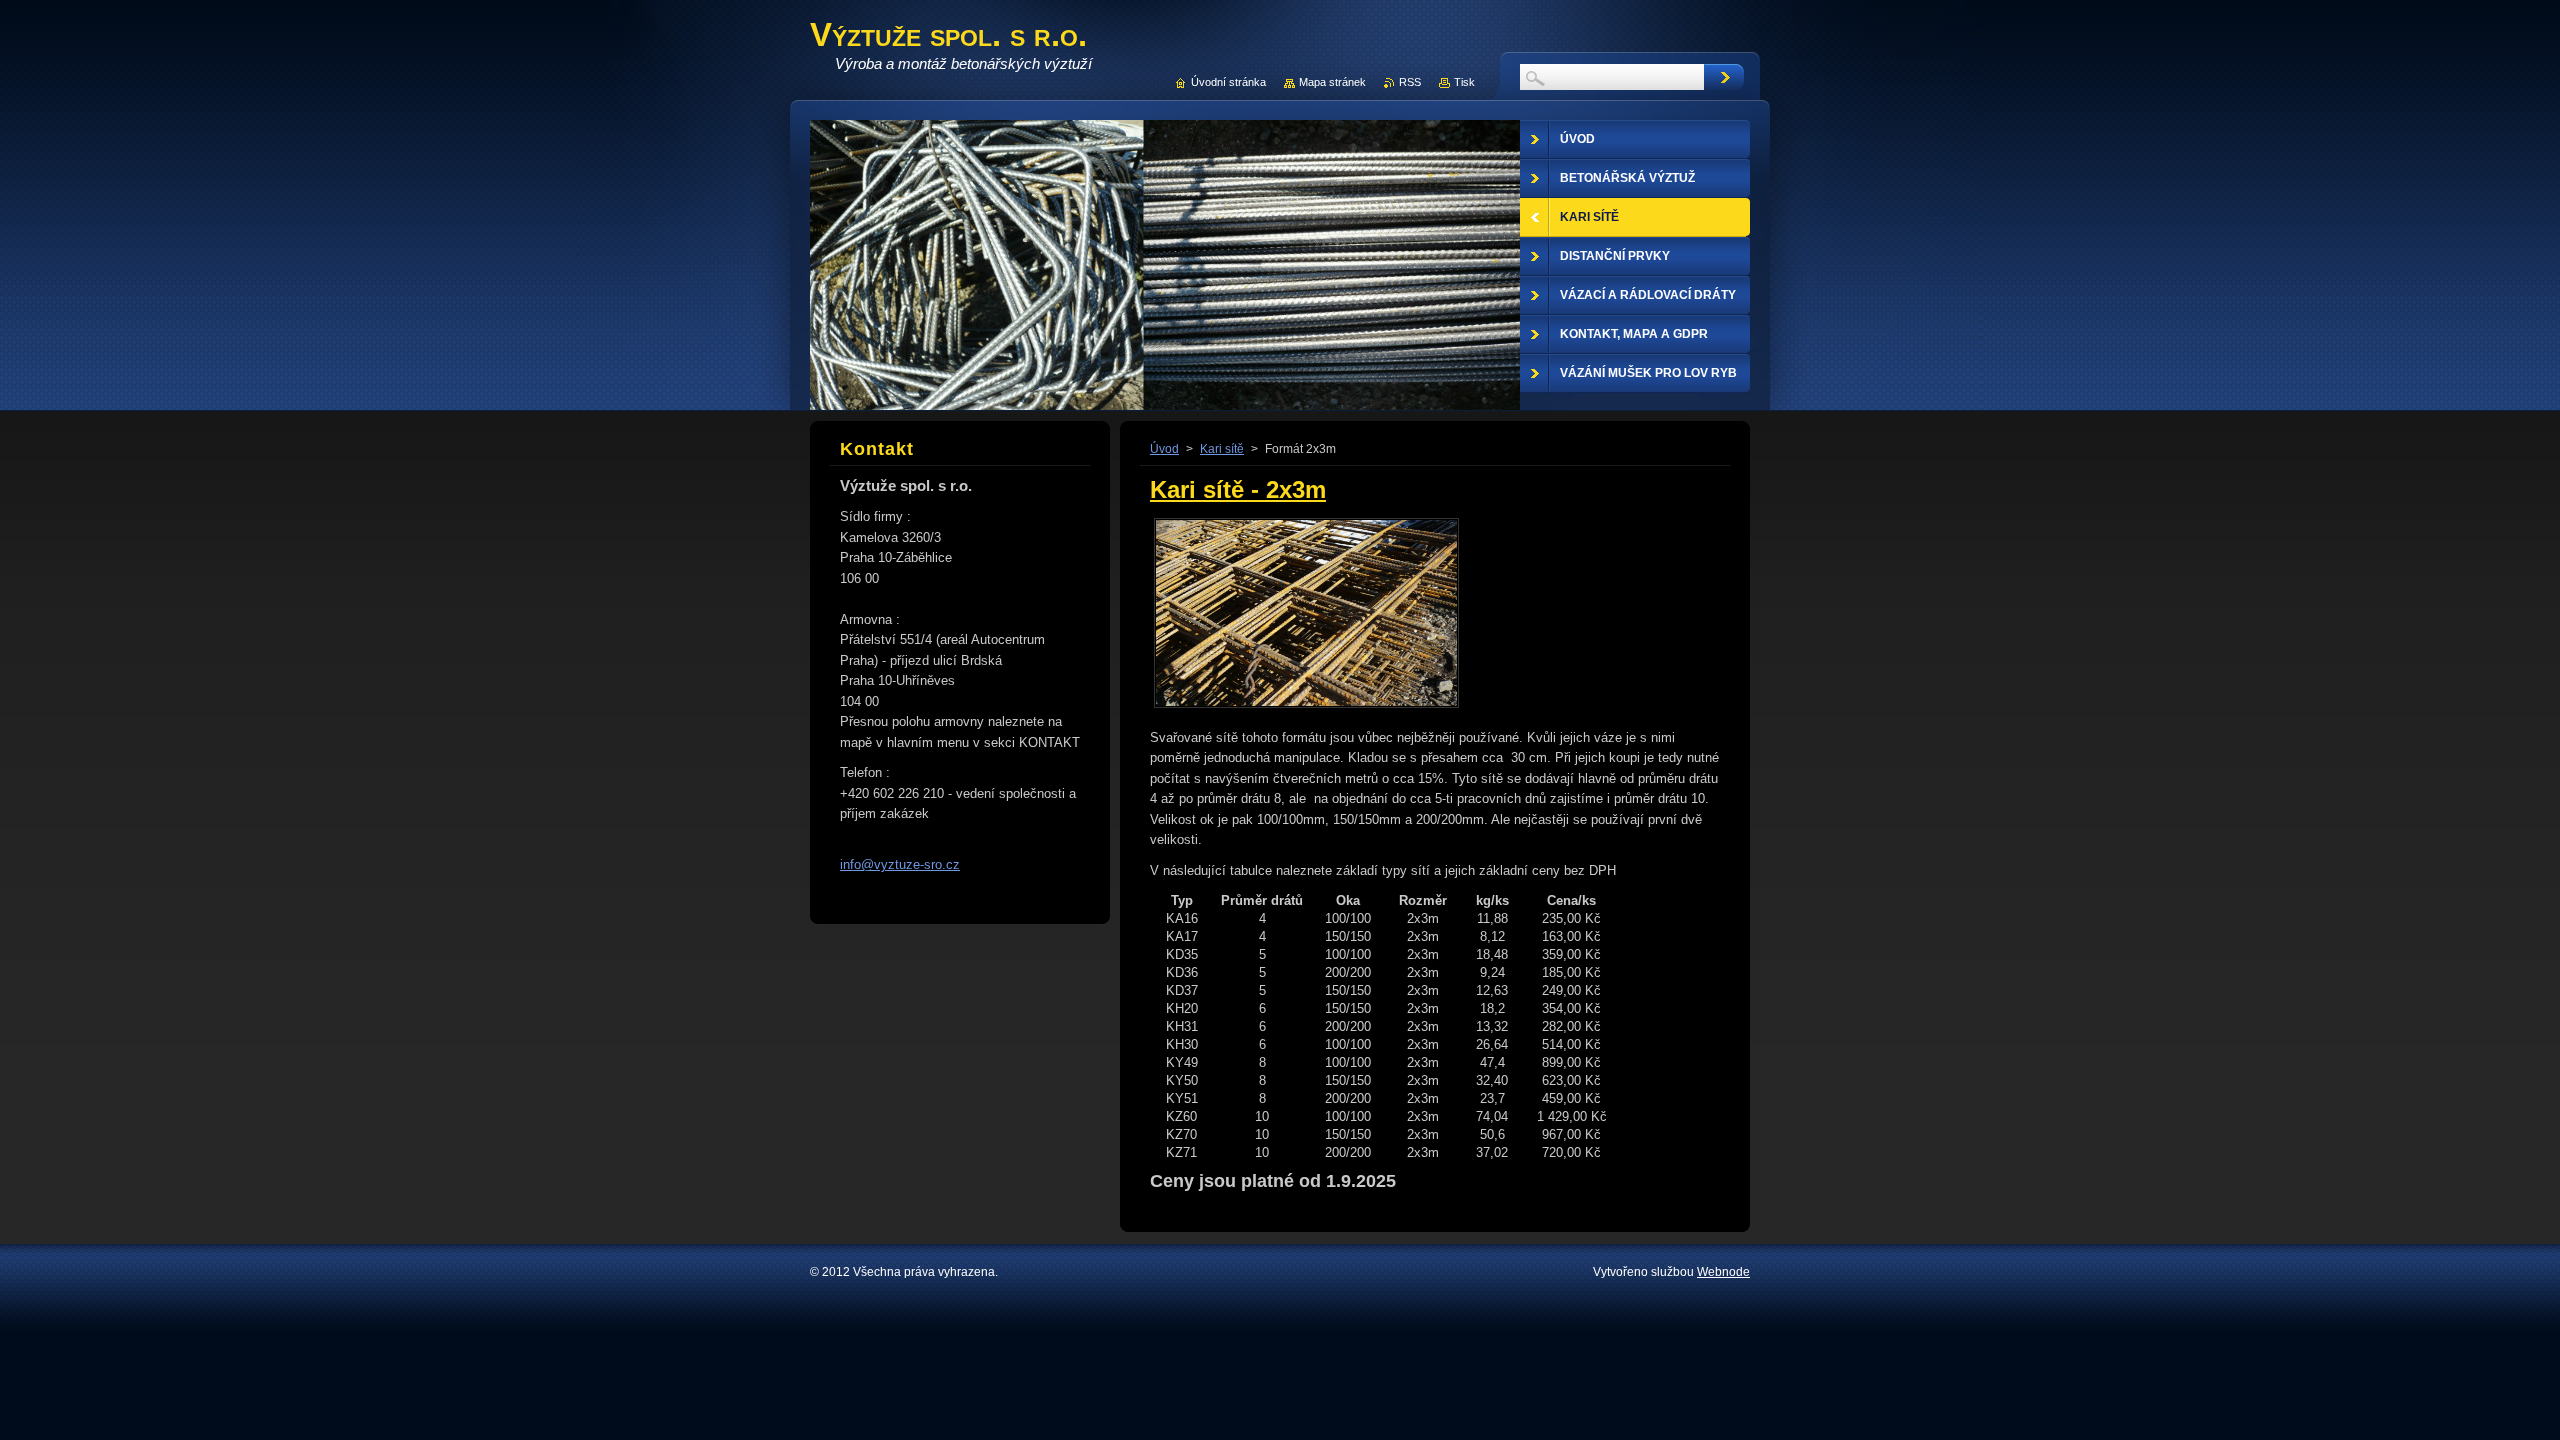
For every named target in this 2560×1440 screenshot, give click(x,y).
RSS (1410, 82)
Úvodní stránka (1228, 82)
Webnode (1723, 1272)
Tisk (1464, 82)
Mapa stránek (1332, 82)
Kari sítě (1222, 449)
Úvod (1164, 449)
